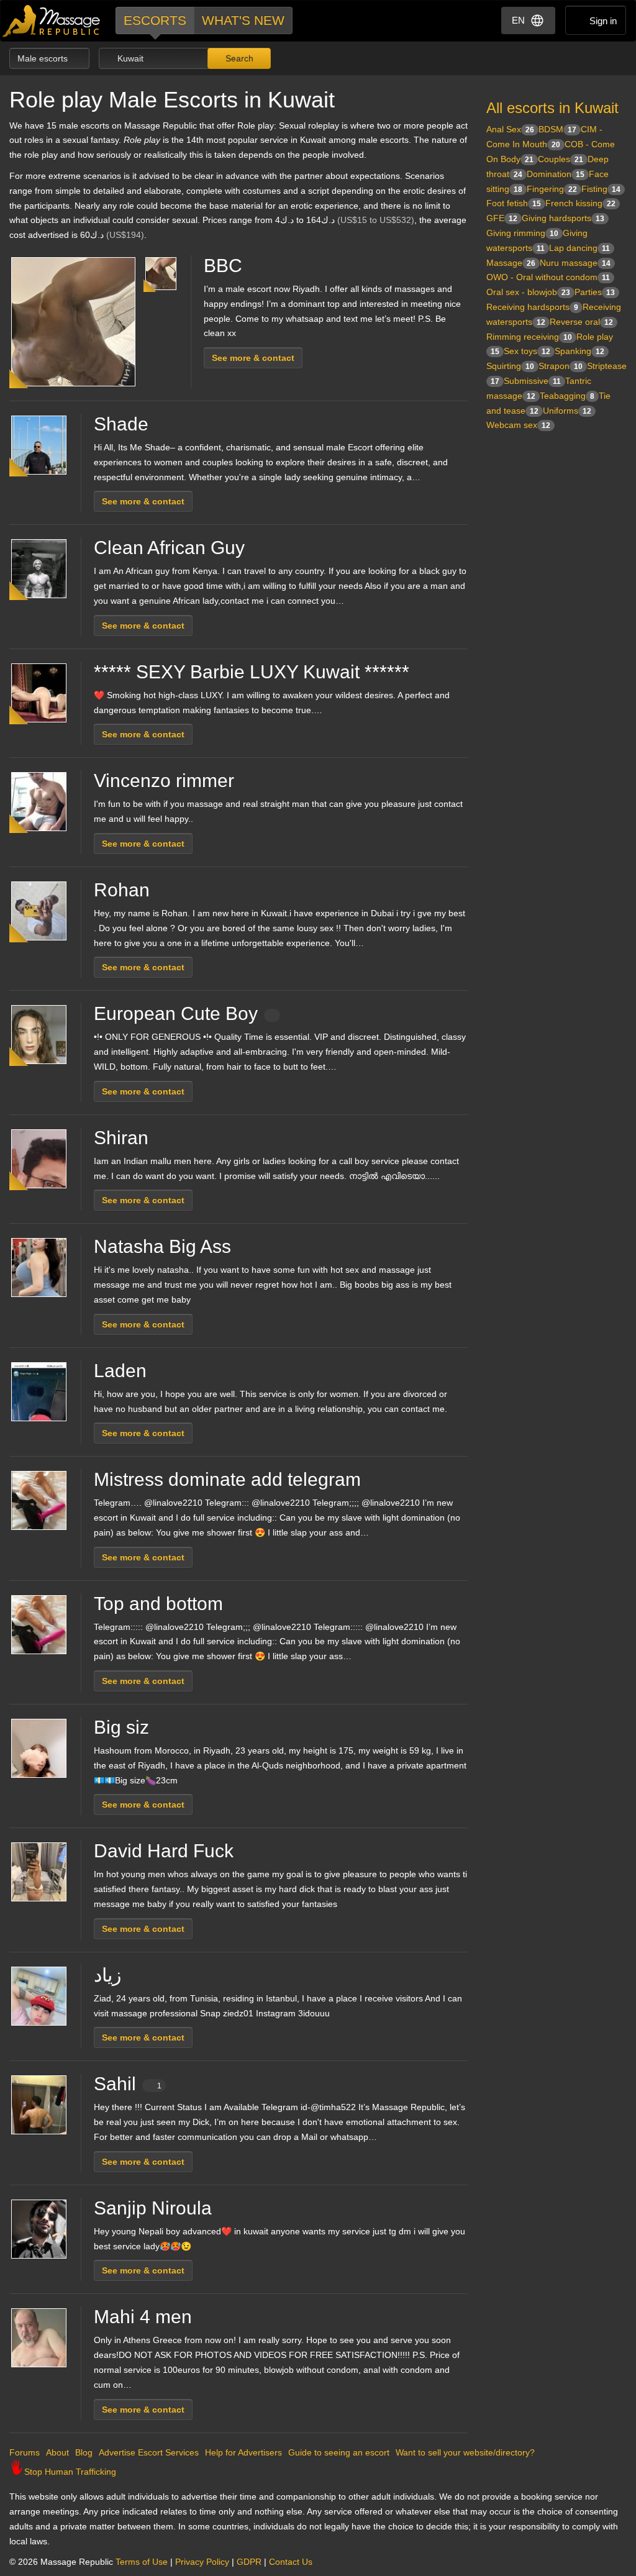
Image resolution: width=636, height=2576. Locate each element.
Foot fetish (514, 203)
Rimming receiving (529, 337)
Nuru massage (575, 263)
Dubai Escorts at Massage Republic (52, 21)
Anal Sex (510, 129)
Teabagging (567, 396)
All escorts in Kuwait (552, 108)
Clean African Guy (169, 548)
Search (238, 58)
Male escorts (44, 58)
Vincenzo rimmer (164, 781)
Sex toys (527, 351)
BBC (223, 266)
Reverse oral (581, 322)
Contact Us (291, 2562)
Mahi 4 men (143, 2317)
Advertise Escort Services (149, 2452)
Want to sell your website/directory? (465, 2452)
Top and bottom (158, 1604)
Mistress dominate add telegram (227, 1479)
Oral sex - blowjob (528, 292)
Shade (121, 424)
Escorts (155, 20)
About (57, 2452)
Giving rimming (522, 233)
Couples (561, 159)
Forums (25, 2452)
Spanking (579, 351)
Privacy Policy (202, 2562)
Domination (556, 174)
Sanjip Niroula (153, 2208)
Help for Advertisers (243, 2452)
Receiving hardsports (532, 307)
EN (518, 20)
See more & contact (253, 358)
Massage (511, 263)
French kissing (580, 203)
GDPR (249, 2562)
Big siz (121, 1727)
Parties (595, 292)
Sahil (128, 2084)
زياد (107, 1975)
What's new (243, 20)
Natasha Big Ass (162, 1246)
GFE (502, 218)
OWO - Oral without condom (548, 277)
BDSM (557, 129)
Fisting (601, 189)
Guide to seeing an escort (339, 2452)
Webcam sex (518, 425)
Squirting (510, 366)
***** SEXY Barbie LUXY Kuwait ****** (252, 672)
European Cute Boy (176, 1013)
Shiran (121, 1138)
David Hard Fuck (164, 1851)
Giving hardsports (563, 218)
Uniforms (567, 411)
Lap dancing (579, 248)
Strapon (561, 366)
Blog (84, 2452)
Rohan (122, 890)
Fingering (552, 189)
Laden (120, 1371)
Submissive (532, 381)
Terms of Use (142, 2562)
